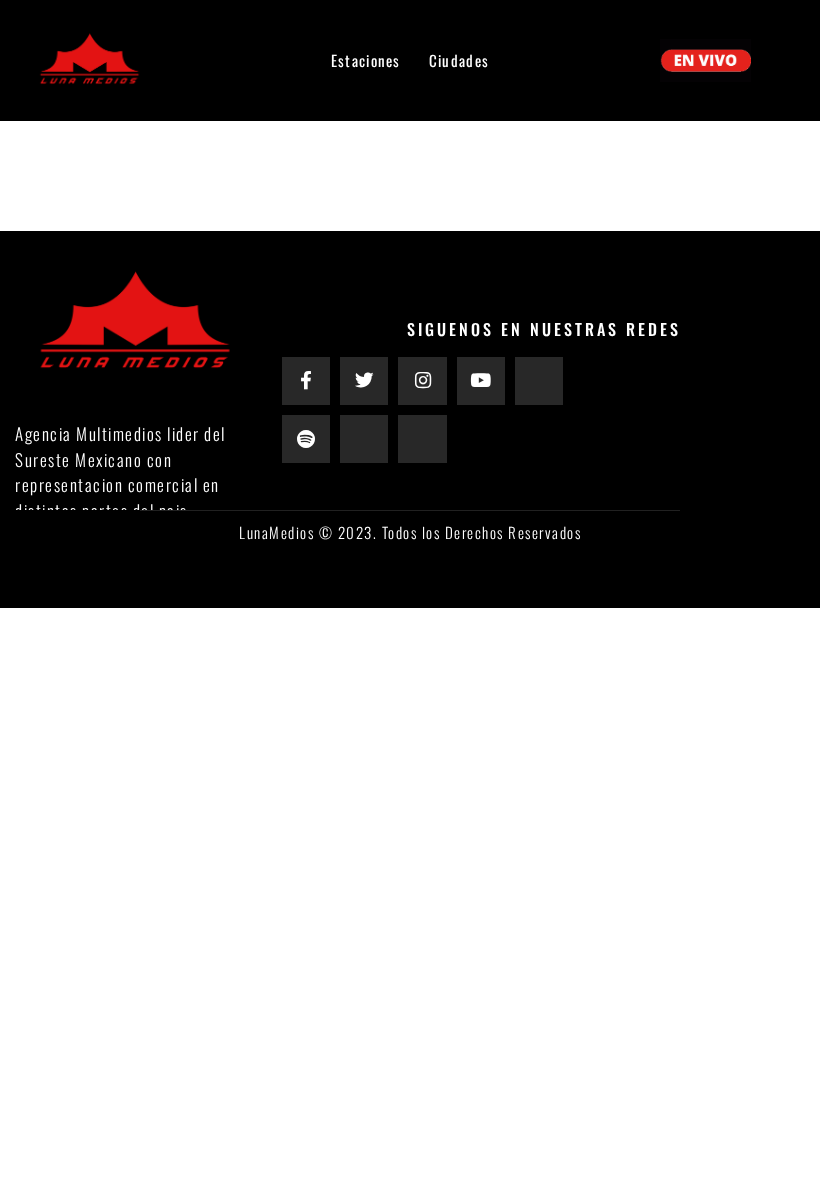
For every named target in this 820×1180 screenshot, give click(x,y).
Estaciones (366, 60)
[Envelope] (539, 381)
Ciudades (459, 60)
